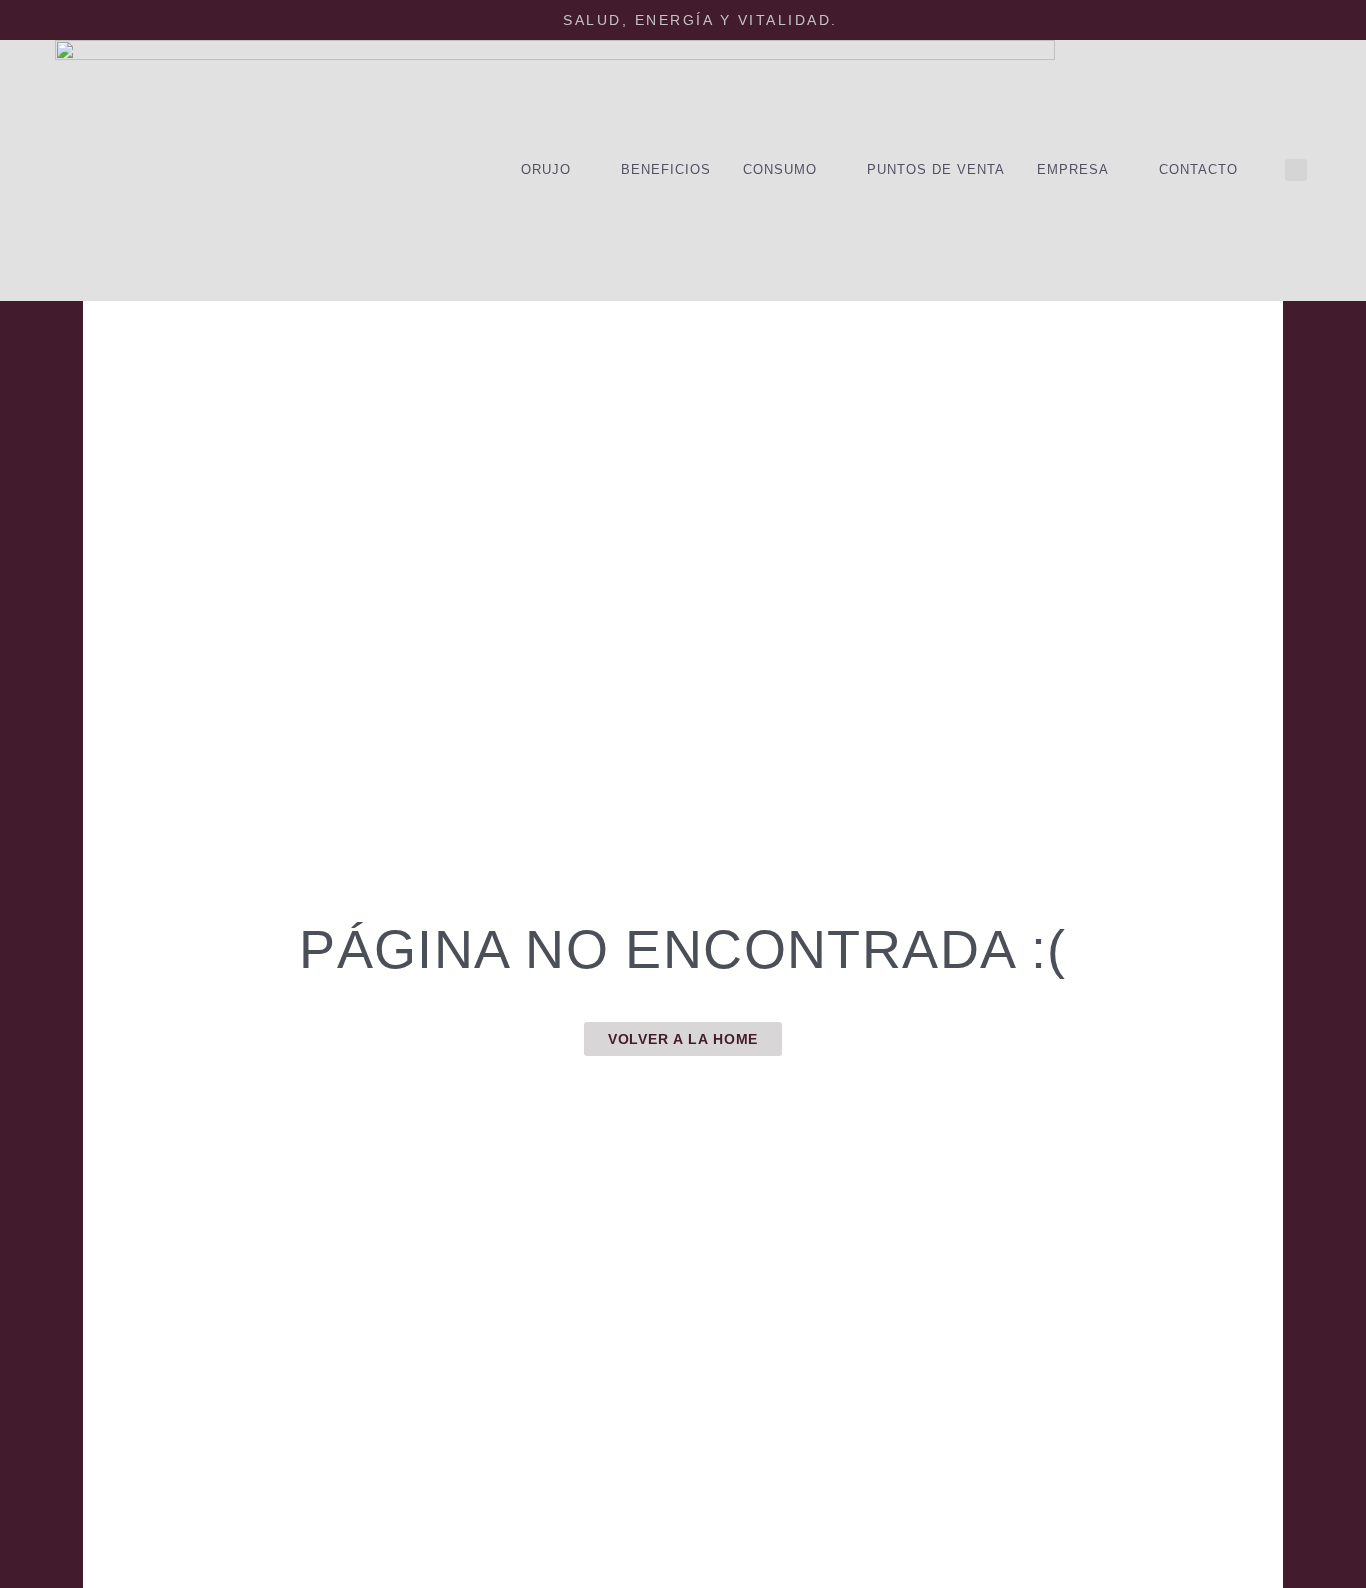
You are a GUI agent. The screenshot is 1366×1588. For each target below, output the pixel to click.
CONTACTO (1198, 169)
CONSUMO (780, 169)
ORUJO (546, 169)
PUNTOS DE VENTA (936, 169)
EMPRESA (1073, 169)
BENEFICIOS (666, 169)
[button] (1296, 170)
